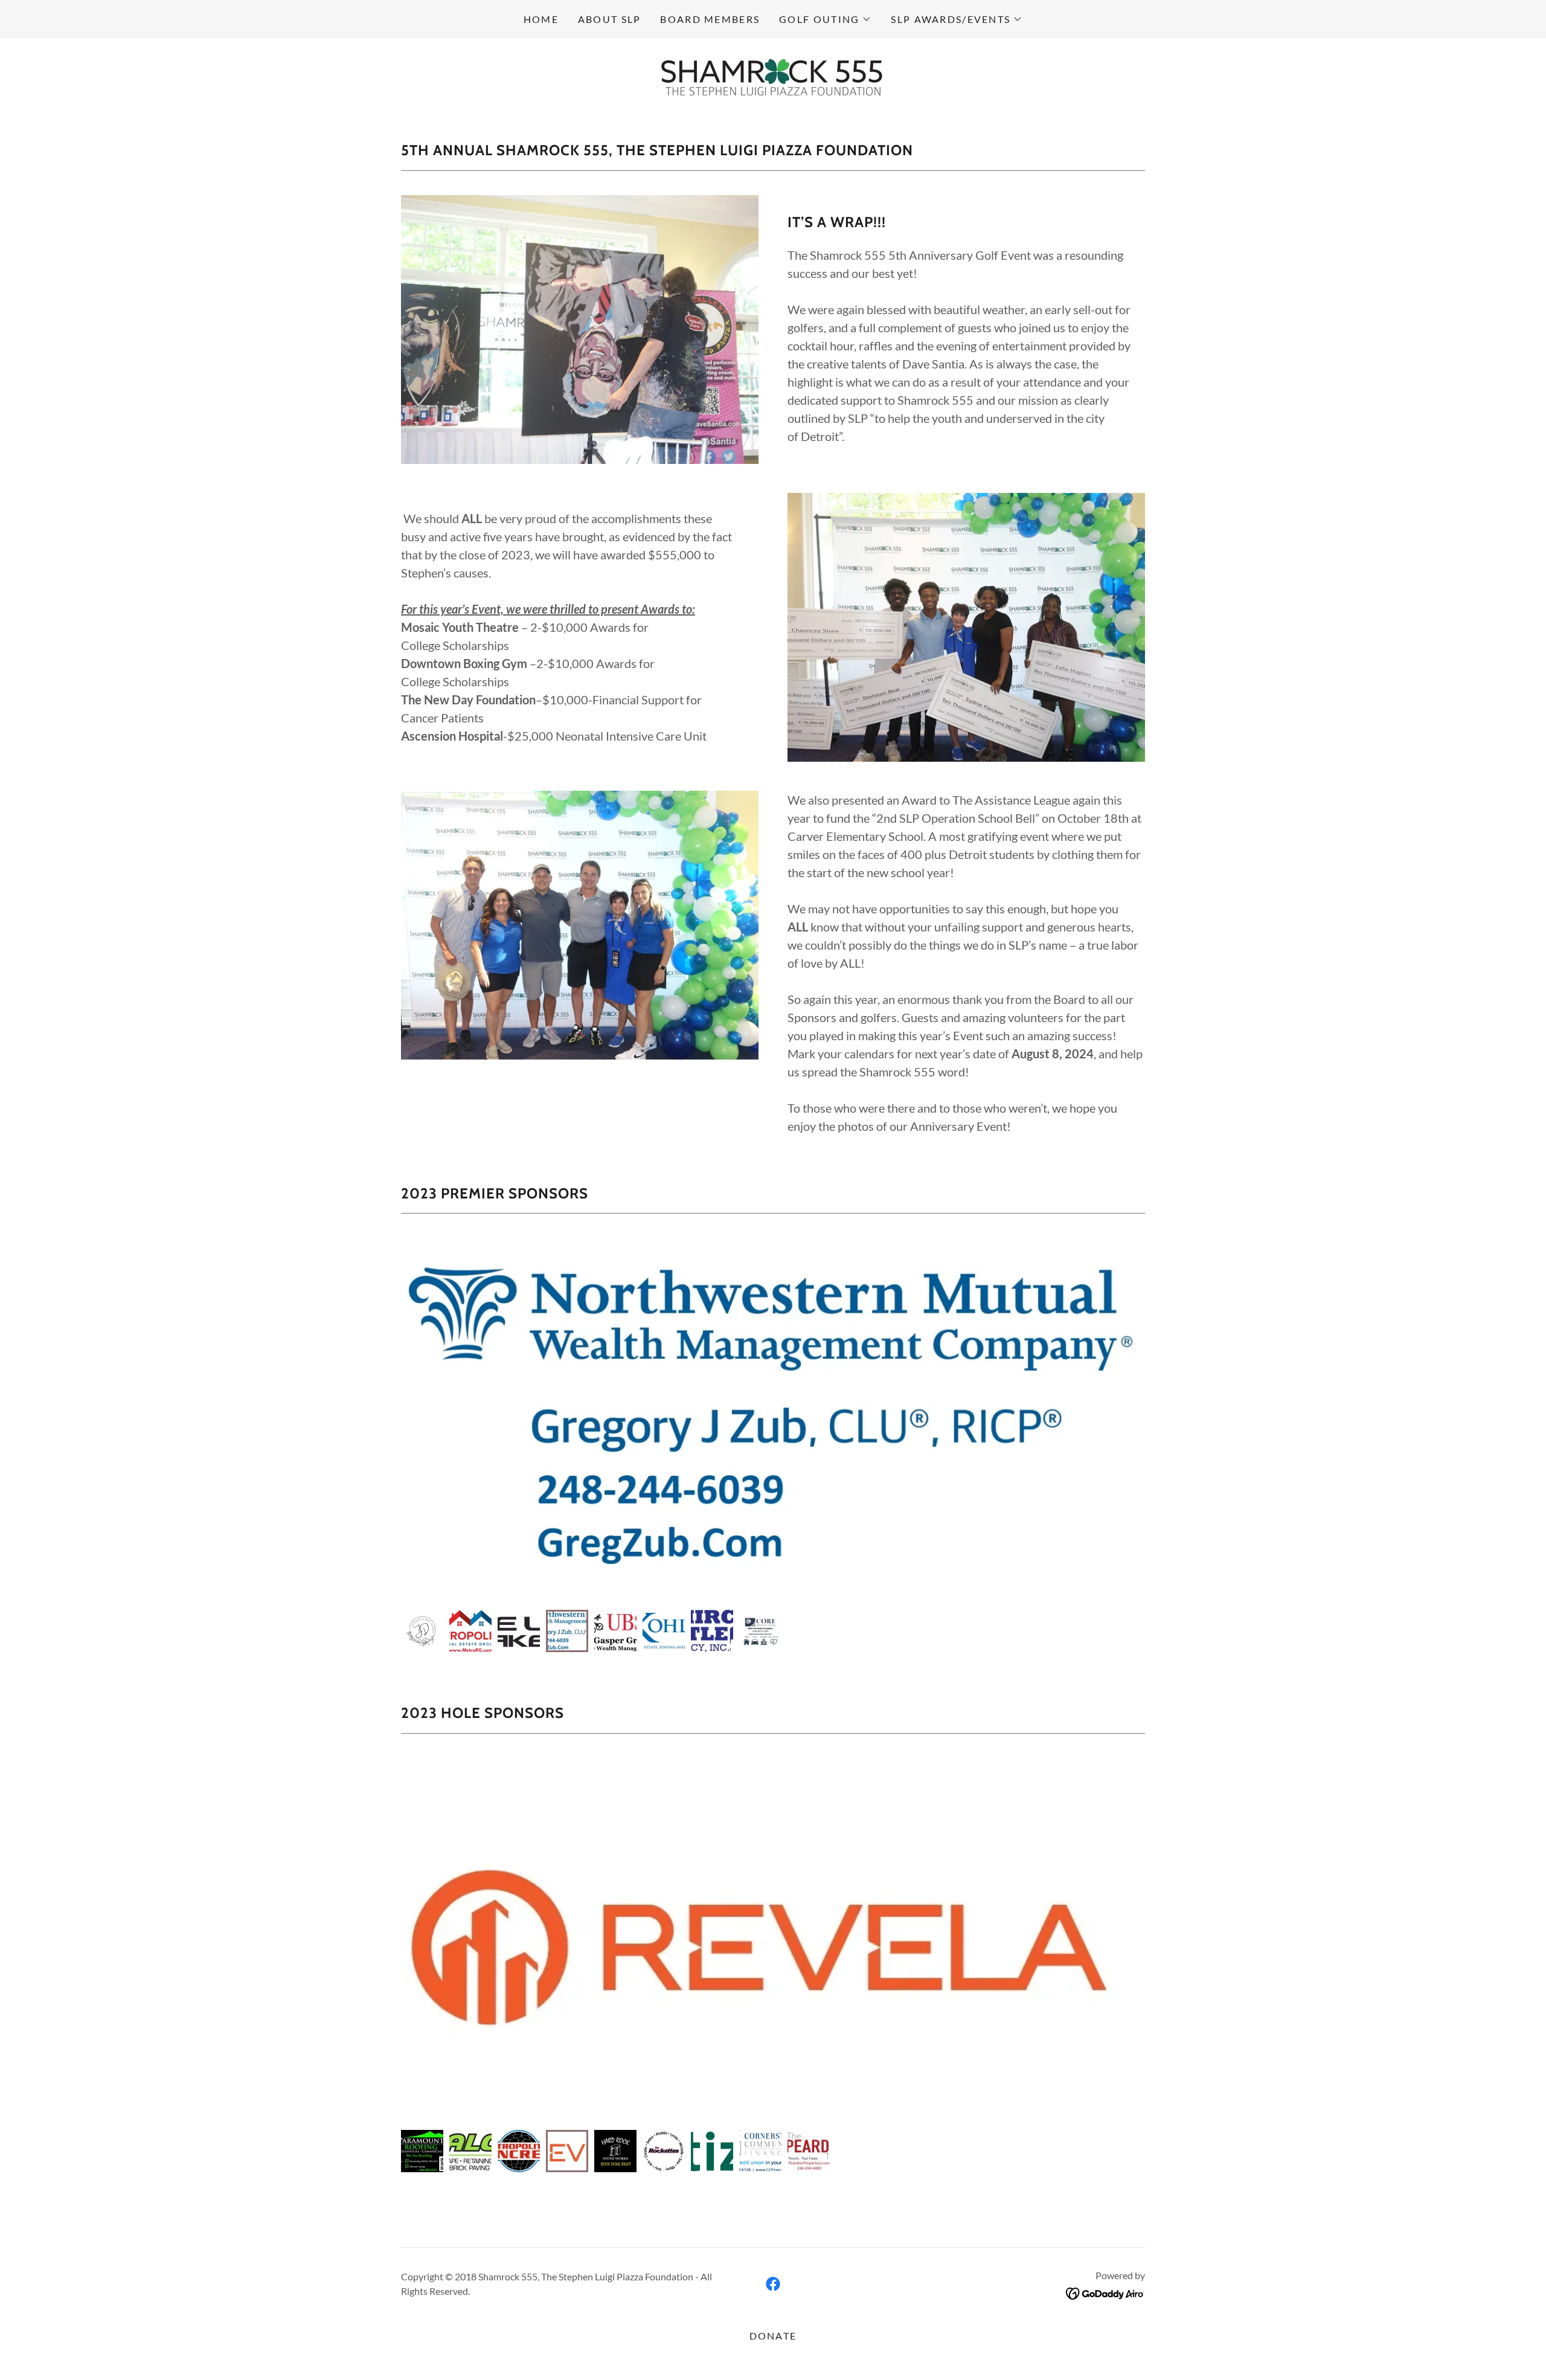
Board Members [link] (710, 19)
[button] (825, 19)
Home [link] (541, 19)
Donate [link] (773, 2336)
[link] (773, 76)
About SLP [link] (610, 19)
